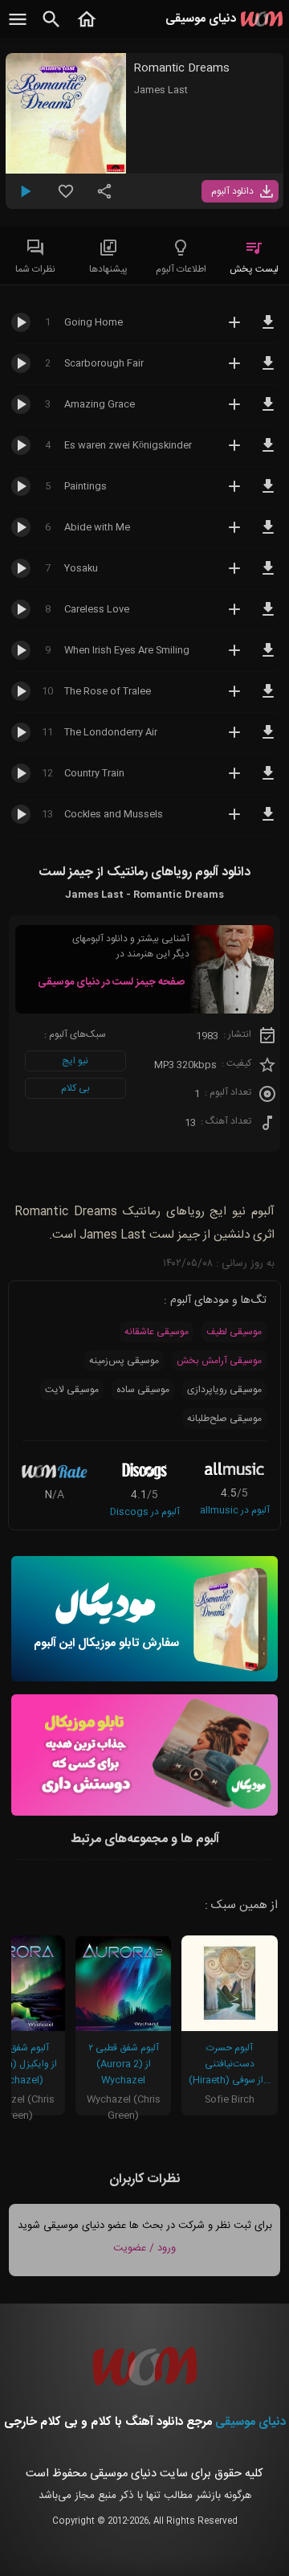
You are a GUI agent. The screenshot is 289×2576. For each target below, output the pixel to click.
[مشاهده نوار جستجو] (51, 28)
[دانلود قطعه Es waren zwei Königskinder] (268, 453)
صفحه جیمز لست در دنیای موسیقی (111, 982)
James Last (161, 90)
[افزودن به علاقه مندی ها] (66, 198)
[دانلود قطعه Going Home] (268, 330)
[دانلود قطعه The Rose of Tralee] (268, 698)
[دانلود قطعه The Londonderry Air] (268, 739)
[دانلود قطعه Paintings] (268, 493)
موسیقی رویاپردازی (224, 1390)
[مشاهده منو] (18, 28)
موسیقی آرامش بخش (219, 1361)
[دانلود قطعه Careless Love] (268, 616)
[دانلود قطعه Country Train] (268, 780)
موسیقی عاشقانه (157, 1332)
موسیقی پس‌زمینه (124, 1361)
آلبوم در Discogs (145, 1512)
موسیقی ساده (143, 1390)
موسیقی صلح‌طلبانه (224, 1419)
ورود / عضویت (144, 2248)
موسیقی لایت (72, 1390)
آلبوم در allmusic (235, 1510)
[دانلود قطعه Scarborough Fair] (268, 371)
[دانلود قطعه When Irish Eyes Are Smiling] (268, 657)
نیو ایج (75, 1061)
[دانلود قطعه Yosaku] (268, 575)
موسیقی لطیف (234, 1332)
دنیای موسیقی (250, 2422)
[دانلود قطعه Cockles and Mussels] (268, 821)
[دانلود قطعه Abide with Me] (268, 534)
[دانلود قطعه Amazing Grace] (268, 412)
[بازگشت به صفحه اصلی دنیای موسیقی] (87, 28)
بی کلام (75, 1088)
